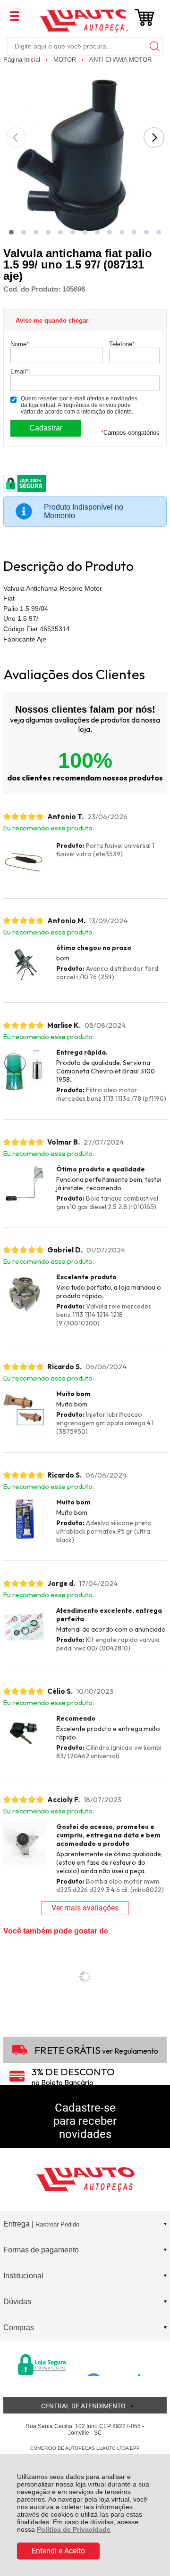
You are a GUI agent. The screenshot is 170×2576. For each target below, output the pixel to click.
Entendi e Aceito (58, 2551)
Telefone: (123, 344)
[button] (11, 232)
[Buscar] (154, 46)
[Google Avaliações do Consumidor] (117, 2364)
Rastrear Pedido (57, 2224)
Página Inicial (23, 60)
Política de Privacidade (74, 2529)
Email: (20, 371)
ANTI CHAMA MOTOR (120, 60)
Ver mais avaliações (85, 1908)
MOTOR (66, 60)
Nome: (21, 344)
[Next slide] (154, 138)
